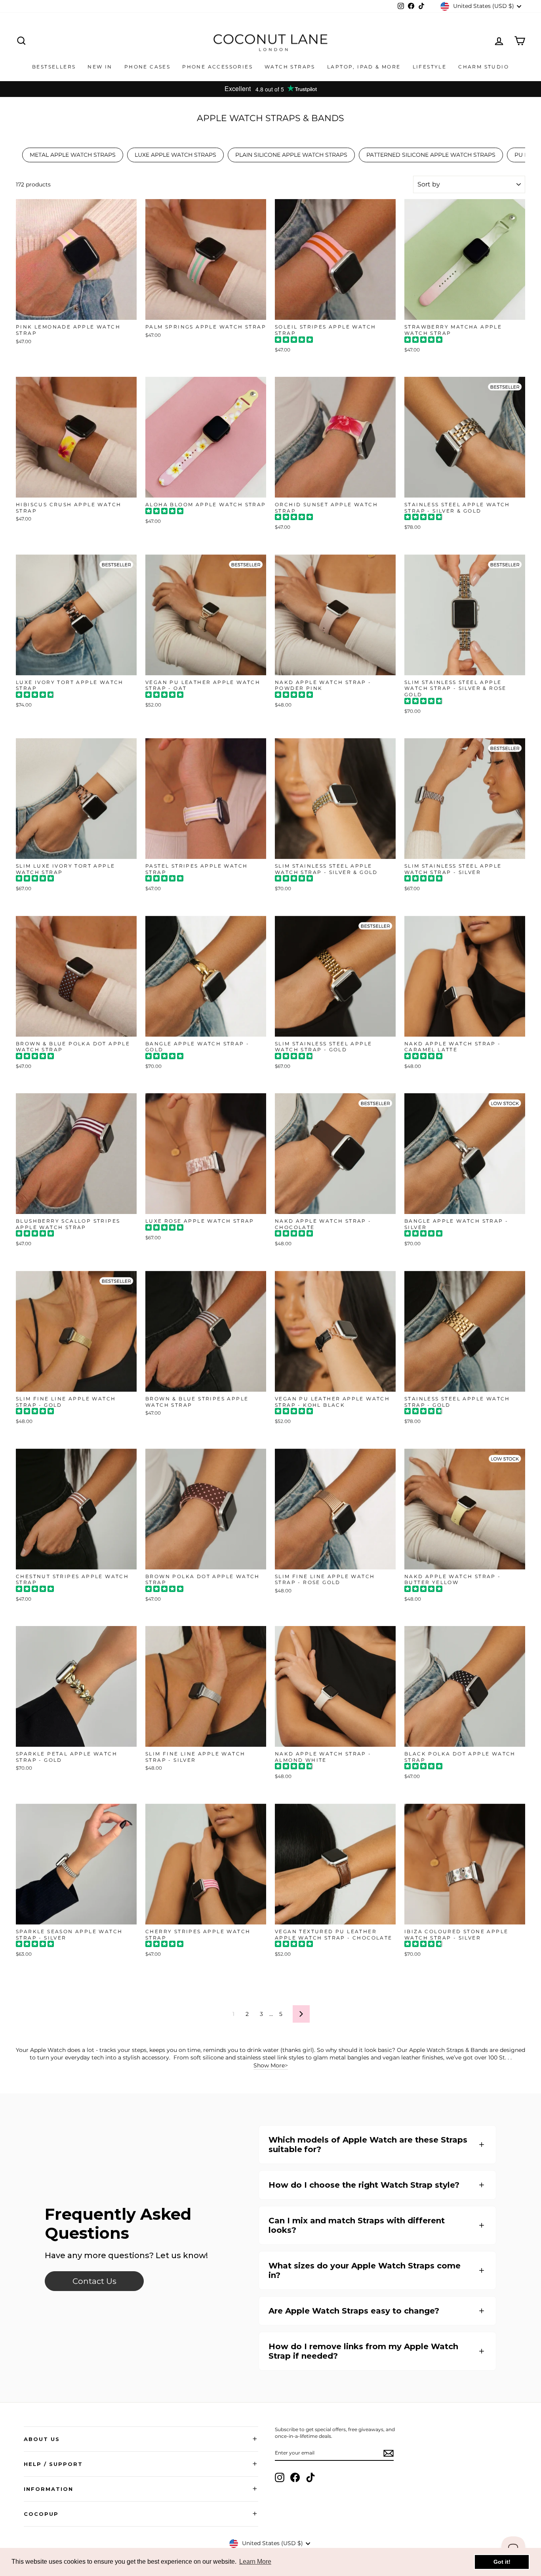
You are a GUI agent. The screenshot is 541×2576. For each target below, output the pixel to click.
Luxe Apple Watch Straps (175, 155)
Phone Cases (147, 67)
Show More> (271, 2065)
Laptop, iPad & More (364, 67)
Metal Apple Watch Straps (73, 155)
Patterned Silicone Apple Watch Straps (431, 155)
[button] (377, 2145)
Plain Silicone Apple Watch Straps (291, 155)
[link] (94, 2281)
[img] (294, 341)
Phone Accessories (217, 67)
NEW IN (100, 67)
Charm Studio (484, 67)
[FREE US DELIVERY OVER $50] (270, 89)
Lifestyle (430, 67)
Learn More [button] (255, 2562)
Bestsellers (54, 67)
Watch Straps (290, 67)
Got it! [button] (502, 2562)
